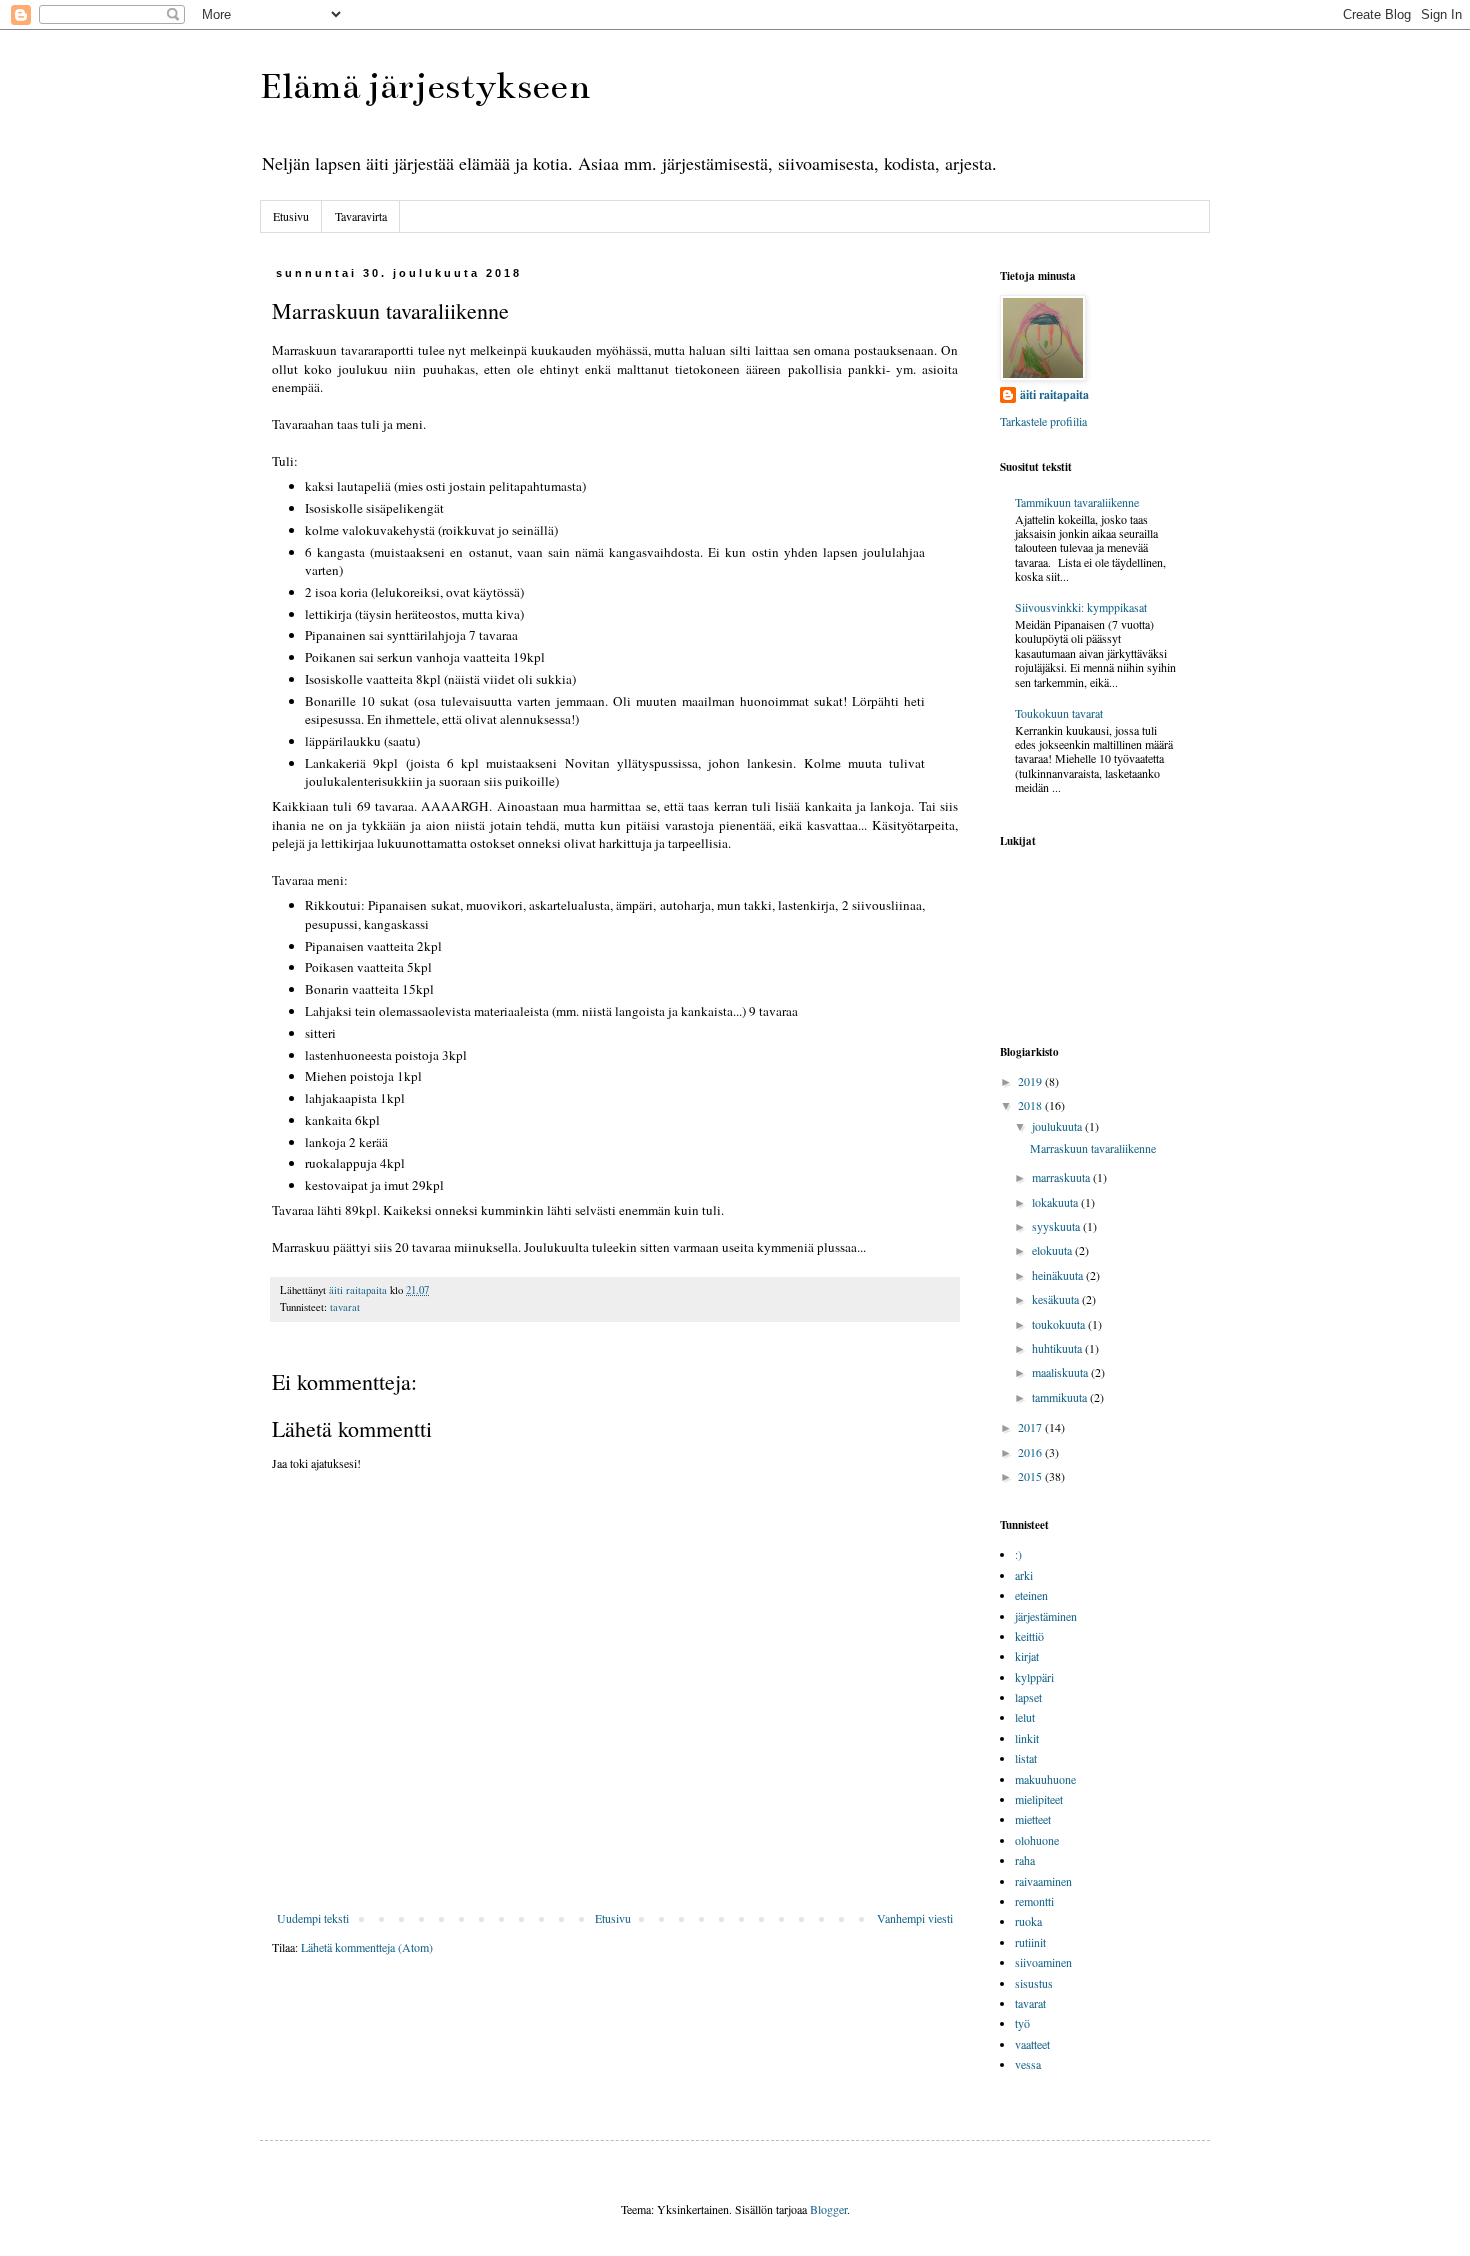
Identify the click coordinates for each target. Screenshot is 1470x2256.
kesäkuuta (1057, 1299)
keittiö (1029, 1636)
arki (1024, 1575)
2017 (1031, 1427)
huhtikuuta (1058, 1348)
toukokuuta (1060, 1324)
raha (1025, 1860)
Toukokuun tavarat (1059, 713)
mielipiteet (1039, 1799)
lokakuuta (1056, 1202)
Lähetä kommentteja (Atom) (367, 1947)
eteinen (1031, 1595)
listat (1026, 1758)
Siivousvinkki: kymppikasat (1081, 607)
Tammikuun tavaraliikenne (1077, 502)
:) (1018, 1554)
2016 (1031, 1452)
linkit (1027, 1738)
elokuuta (1053, 1250)
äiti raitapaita (1054, 395)
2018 (1031, 1105)
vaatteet (1032, 2044)
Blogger (828, 2209)
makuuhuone (1045, 1779)
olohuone (1037, 1840)
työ (1022, 2023)
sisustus (1034, 1983)
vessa (1028, 2064)
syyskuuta (1057, 1226)
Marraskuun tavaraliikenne (1093, 1148)
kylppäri (1034, 1677)
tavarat (345, 1307)
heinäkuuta (1059, 1275)
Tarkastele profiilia (1043, 421)
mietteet (1033, 1819)
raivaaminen (1043, 1881)
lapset (1028, 1697)
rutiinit (1030, 1942)
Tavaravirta (361, 216)
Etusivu (291, 216)
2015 (1031, 1476)
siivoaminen (1043, 1962)
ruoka (1028, 1921)
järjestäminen (1046, 1616)
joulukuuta (1058, 1126)
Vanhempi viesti (915, 1918)
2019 (1031, 1081)
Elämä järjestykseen (425, 86)
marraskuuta (1062, 1177)
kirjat (1027, 1656)
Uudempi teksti (313, 1918)
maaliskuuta (1061, 1372)
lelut (1025, 1717)
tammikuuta (1061, 1397)
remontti (1034, 1901)
